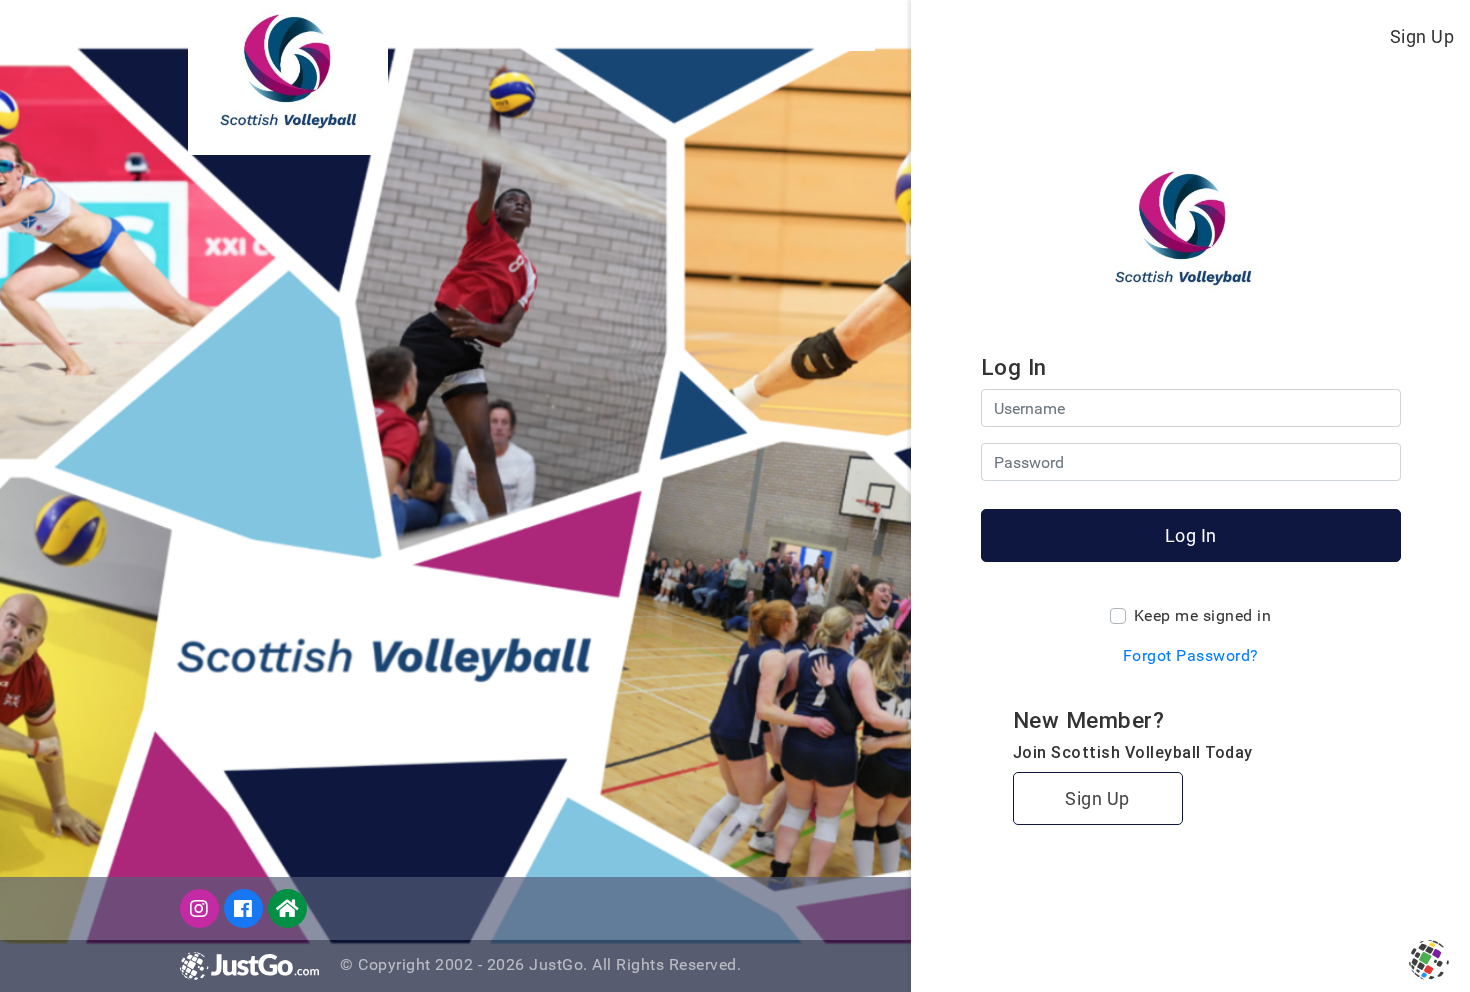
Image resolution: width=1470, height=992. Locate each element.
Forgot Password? (1191, 655)
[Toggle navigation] (857, 36)
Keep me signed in (1203, 615)
